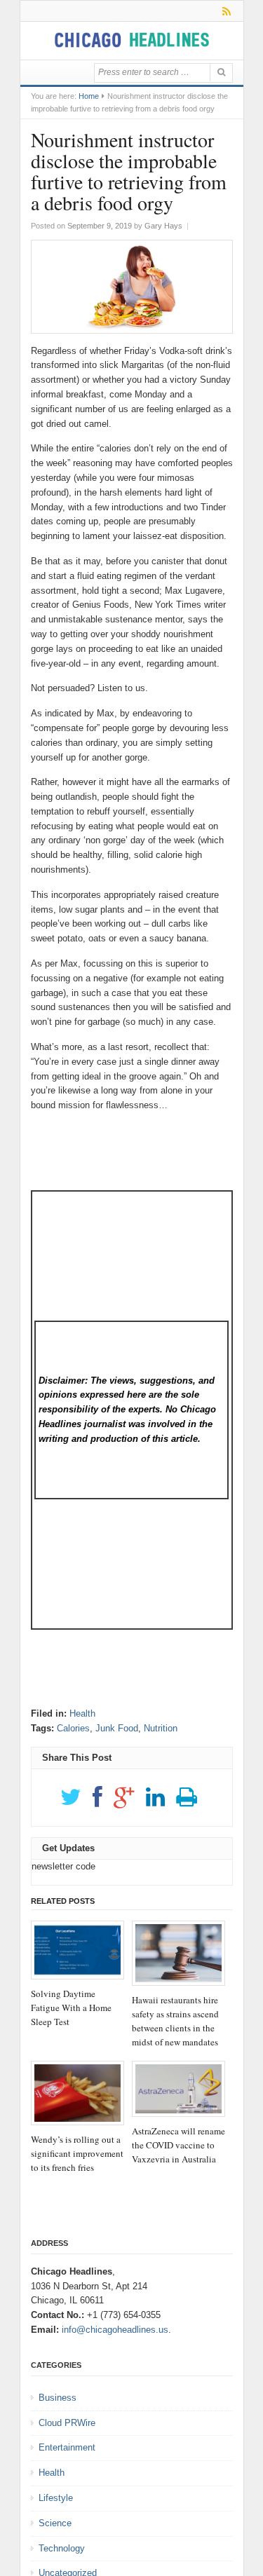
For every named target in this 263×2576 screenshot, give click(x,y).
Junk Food (117, 1728)
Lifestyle (56, 2498)
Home (89, 96)
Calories (73, 1728)
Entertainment (67, 2447)
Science (55, 2523)
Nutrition (161, 1728)
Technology (62, 2548)
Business (58, 2398)
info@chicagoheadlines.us (115, 2330)
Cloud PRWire (67, 2423)
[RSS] (224, 11)
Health (82, 1713)
